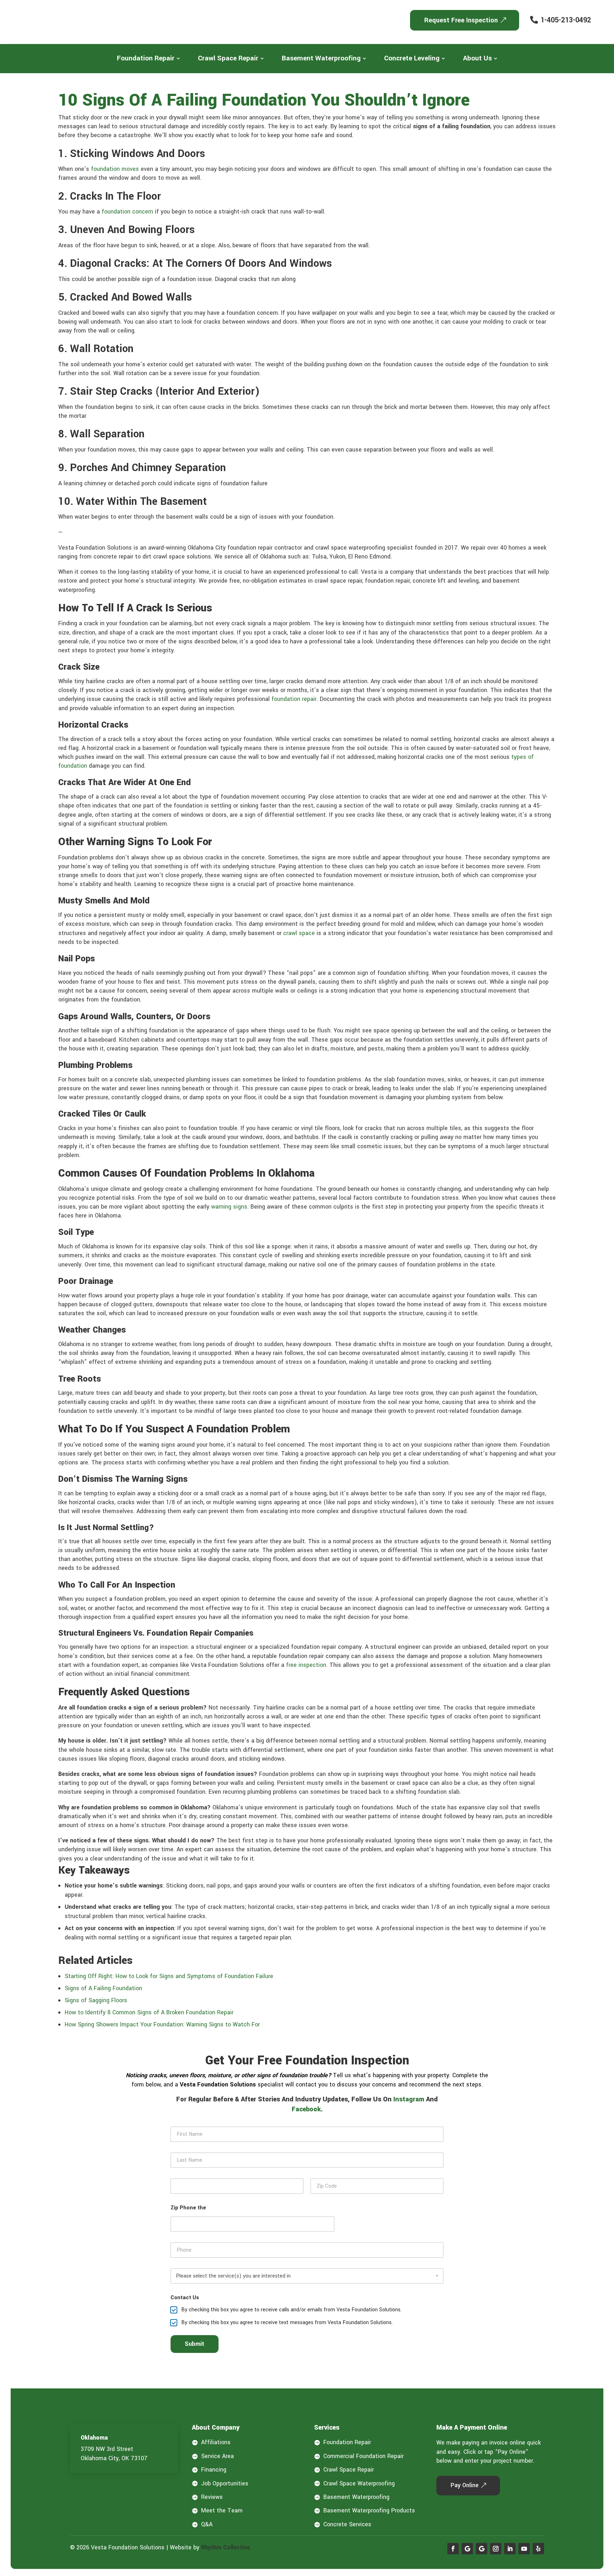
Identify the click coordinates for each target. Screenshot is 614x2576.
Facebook (306, 2109)
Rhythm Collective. (226, 2547)
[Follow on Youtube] (524, 2549)
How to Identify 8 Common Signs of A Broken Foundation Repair (149, 2012)
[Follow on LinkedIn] (510, 2549)
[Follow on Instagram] (496, 2549)
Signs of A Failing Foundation (103, 1988)
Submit (195, 2344)
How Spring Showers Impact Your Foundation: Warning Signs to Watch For (162, 2024)
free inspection (306, 1665)
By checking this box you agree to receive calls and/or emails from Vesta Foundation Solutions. (291, 2310)
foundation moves (115, 169)
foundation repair (294, 699)
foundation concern (127, 212)
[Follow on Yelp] (538, 2549)
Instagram (409, 2099)
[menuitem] (149, 58)
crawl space (299, 933)
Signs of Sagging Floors (96, 2000)
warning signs (229, 1207)
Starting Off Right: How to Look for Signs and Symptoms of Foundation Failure (169, 1976)
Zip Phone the (188, 2208)
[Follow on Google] (467, 2549)
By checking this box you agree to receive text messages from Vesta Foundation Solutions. (287, 2323)
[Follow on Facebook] (453, 2549)
